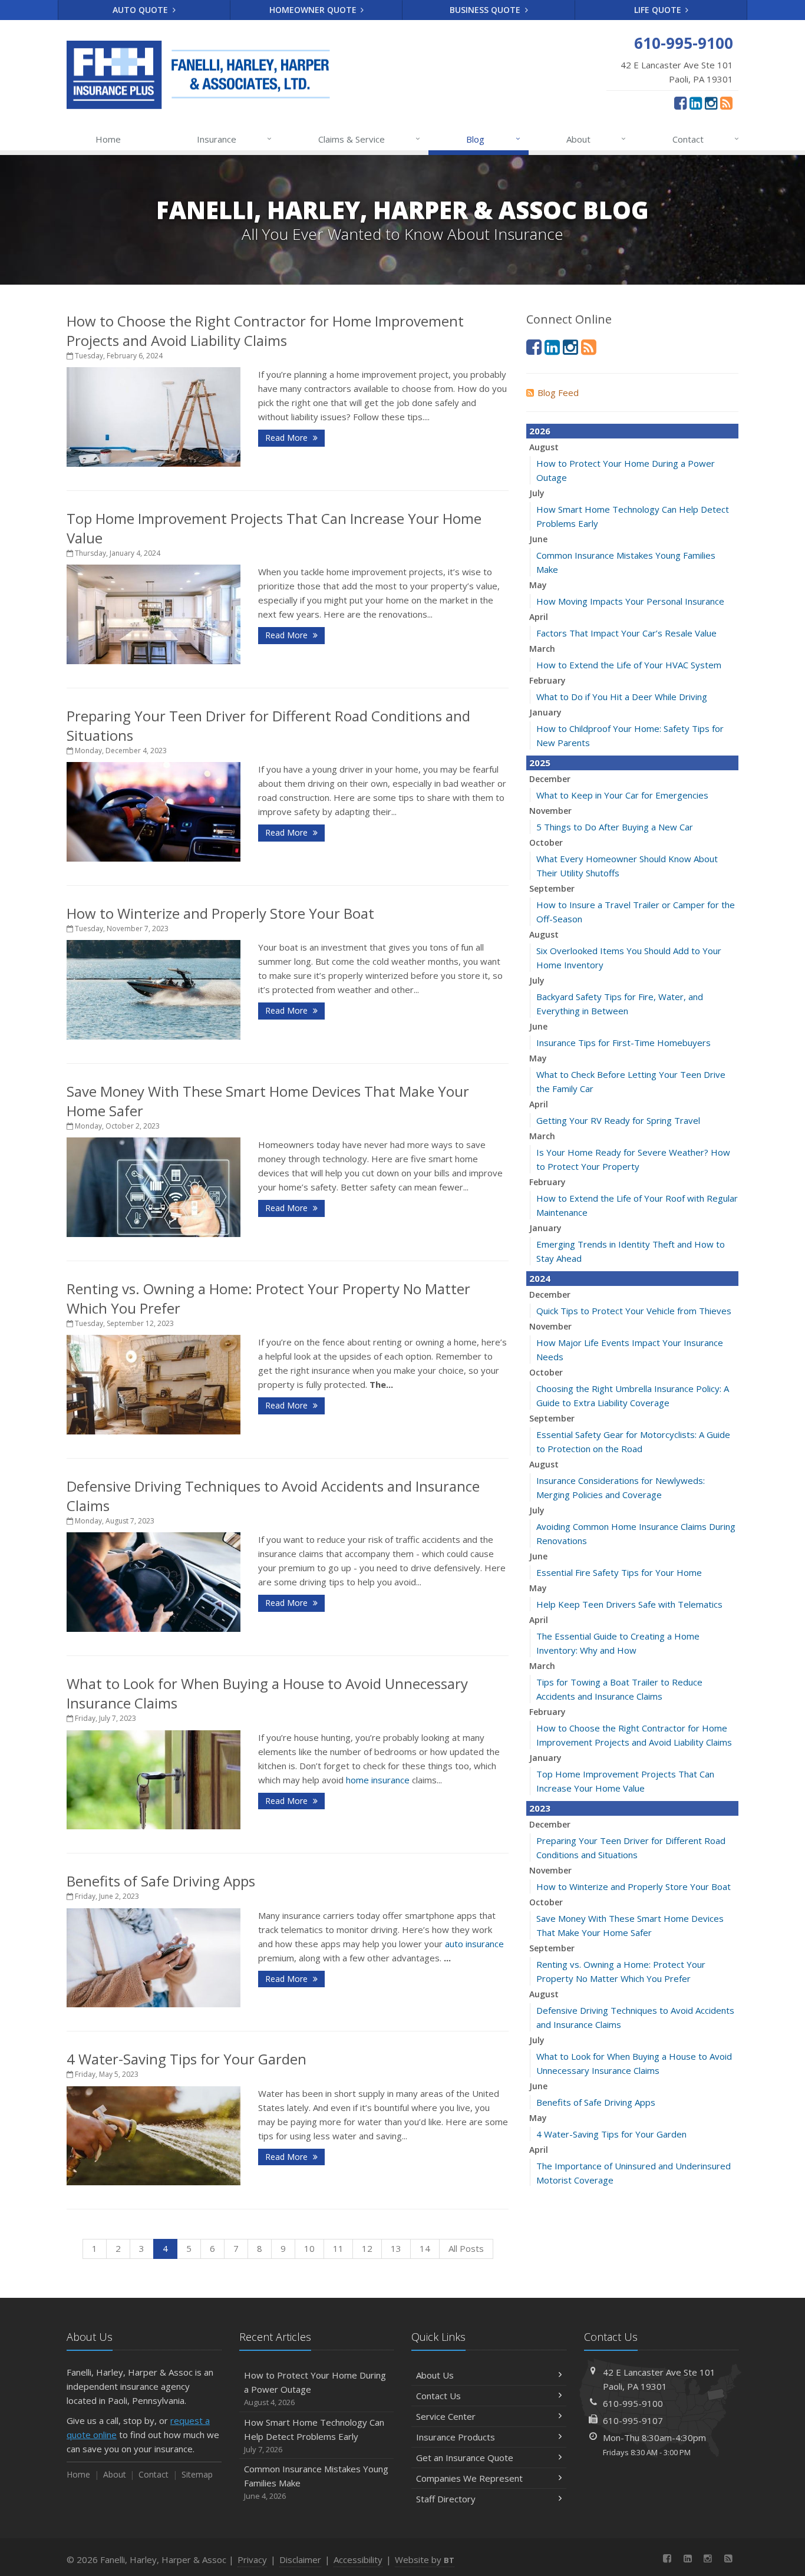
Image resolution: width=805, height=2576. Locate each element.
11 (338, 2248)
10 (309, 2248)
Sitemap (197, 2474)
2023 (540, 1808)
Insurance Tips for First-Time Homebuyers (623, 1043)
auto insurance (474, 1944)
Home (108, 139)
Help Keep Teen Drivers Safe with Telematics (629, 1604)
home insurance (378, 1780)
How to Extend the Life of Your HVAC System (629, 665)
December (550, 779)
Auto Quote (141, 10)
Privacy (252, 2559)
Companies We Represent (469, 2478)
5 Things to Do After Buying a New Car (615, 827)
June (538, 539)
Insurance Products (456, 2437)
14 (425, 2248)
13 (396, 2248)
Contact (706, 139)
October (546, 842)
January (545, 712)
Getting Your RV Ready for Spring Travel (618, 1120)
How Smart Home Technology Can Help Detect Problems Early (314, 2435)
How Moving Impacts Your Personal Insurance (630, 601)
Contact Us (438, 2396)
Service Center (446, 2416)
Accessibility (358, 2559)
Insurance (234, 139)
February (547, 680)
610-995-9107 (633, 2420)
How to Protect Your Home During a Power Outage (315, 2388)
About (596, 139)
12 (367, 2248)
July (537, 493)
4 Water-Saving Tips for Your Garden (187, 2059)
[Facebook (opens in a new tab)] (680, 103)
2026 (540, 431)
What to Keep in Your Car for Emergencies (622, 795)
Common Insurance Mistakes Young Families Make (316, 2482)
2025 (540, 763)
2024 (540, 1278)
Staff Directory (446, 2499)
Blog (493, 139)
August (544, 447)
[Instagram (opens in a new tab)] (711, 103)
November (550, 811)
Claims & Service (369, 139)
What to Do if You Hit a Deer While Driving (622, 697)
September (552, 888)
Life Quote (659, 10)
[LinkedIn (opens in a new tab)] (696, 103)
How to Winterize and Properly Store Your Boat (220, 913)
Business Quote (486, 10)
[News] (726, 103)
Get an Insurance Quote (465, 2458)
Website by (425, 2559)
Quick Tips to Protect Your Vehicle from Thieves (634, 1311)
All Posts (466, 2248)
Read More (288, 438)
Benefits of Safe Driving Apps (161, 1881)
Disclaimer (300, 2559)
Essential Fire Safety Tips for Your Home (619, 1572)
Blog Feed (558, 392)
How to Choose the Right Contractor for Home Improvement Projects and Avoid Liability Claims (265, 331)
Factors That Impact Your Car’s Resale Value (626, 633)
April (539, 617)
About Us (435, 2375)
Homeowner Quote (314, 10)
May (538, 585)
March (542, 649)
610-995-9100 (633, 2403)
